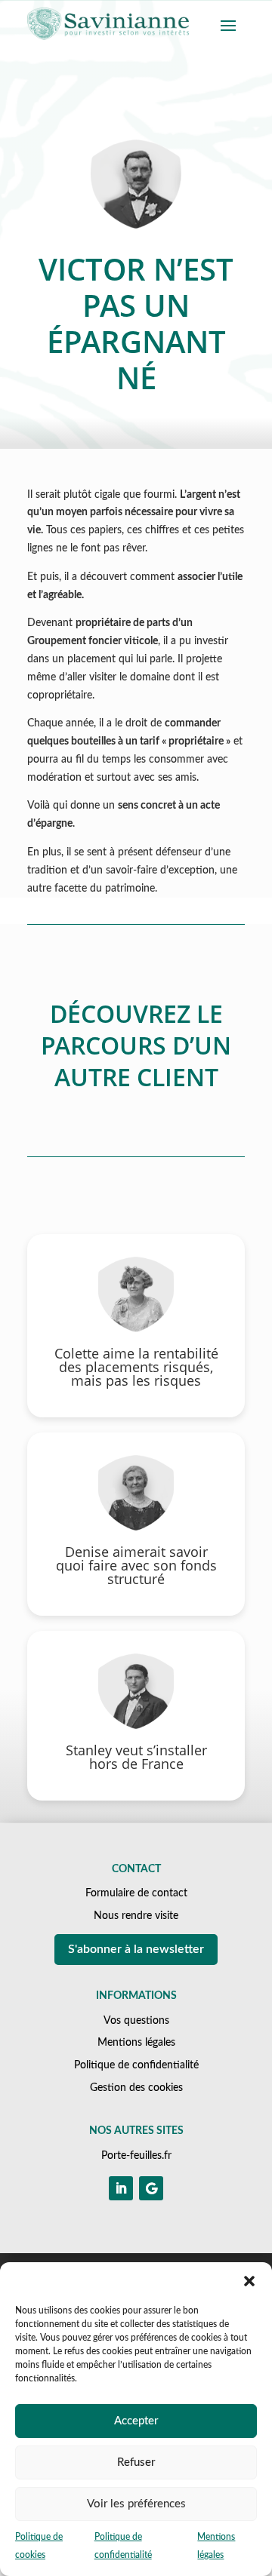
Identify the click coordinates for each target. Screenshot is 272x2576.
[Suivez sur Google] (151, 2188)
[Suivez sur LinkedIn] (121, 2188)
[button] (249, 2281)
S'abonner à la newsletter (136, 1949)
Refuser (136, 2462)
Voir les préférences (136, 2504)
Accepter (136, 2421)
